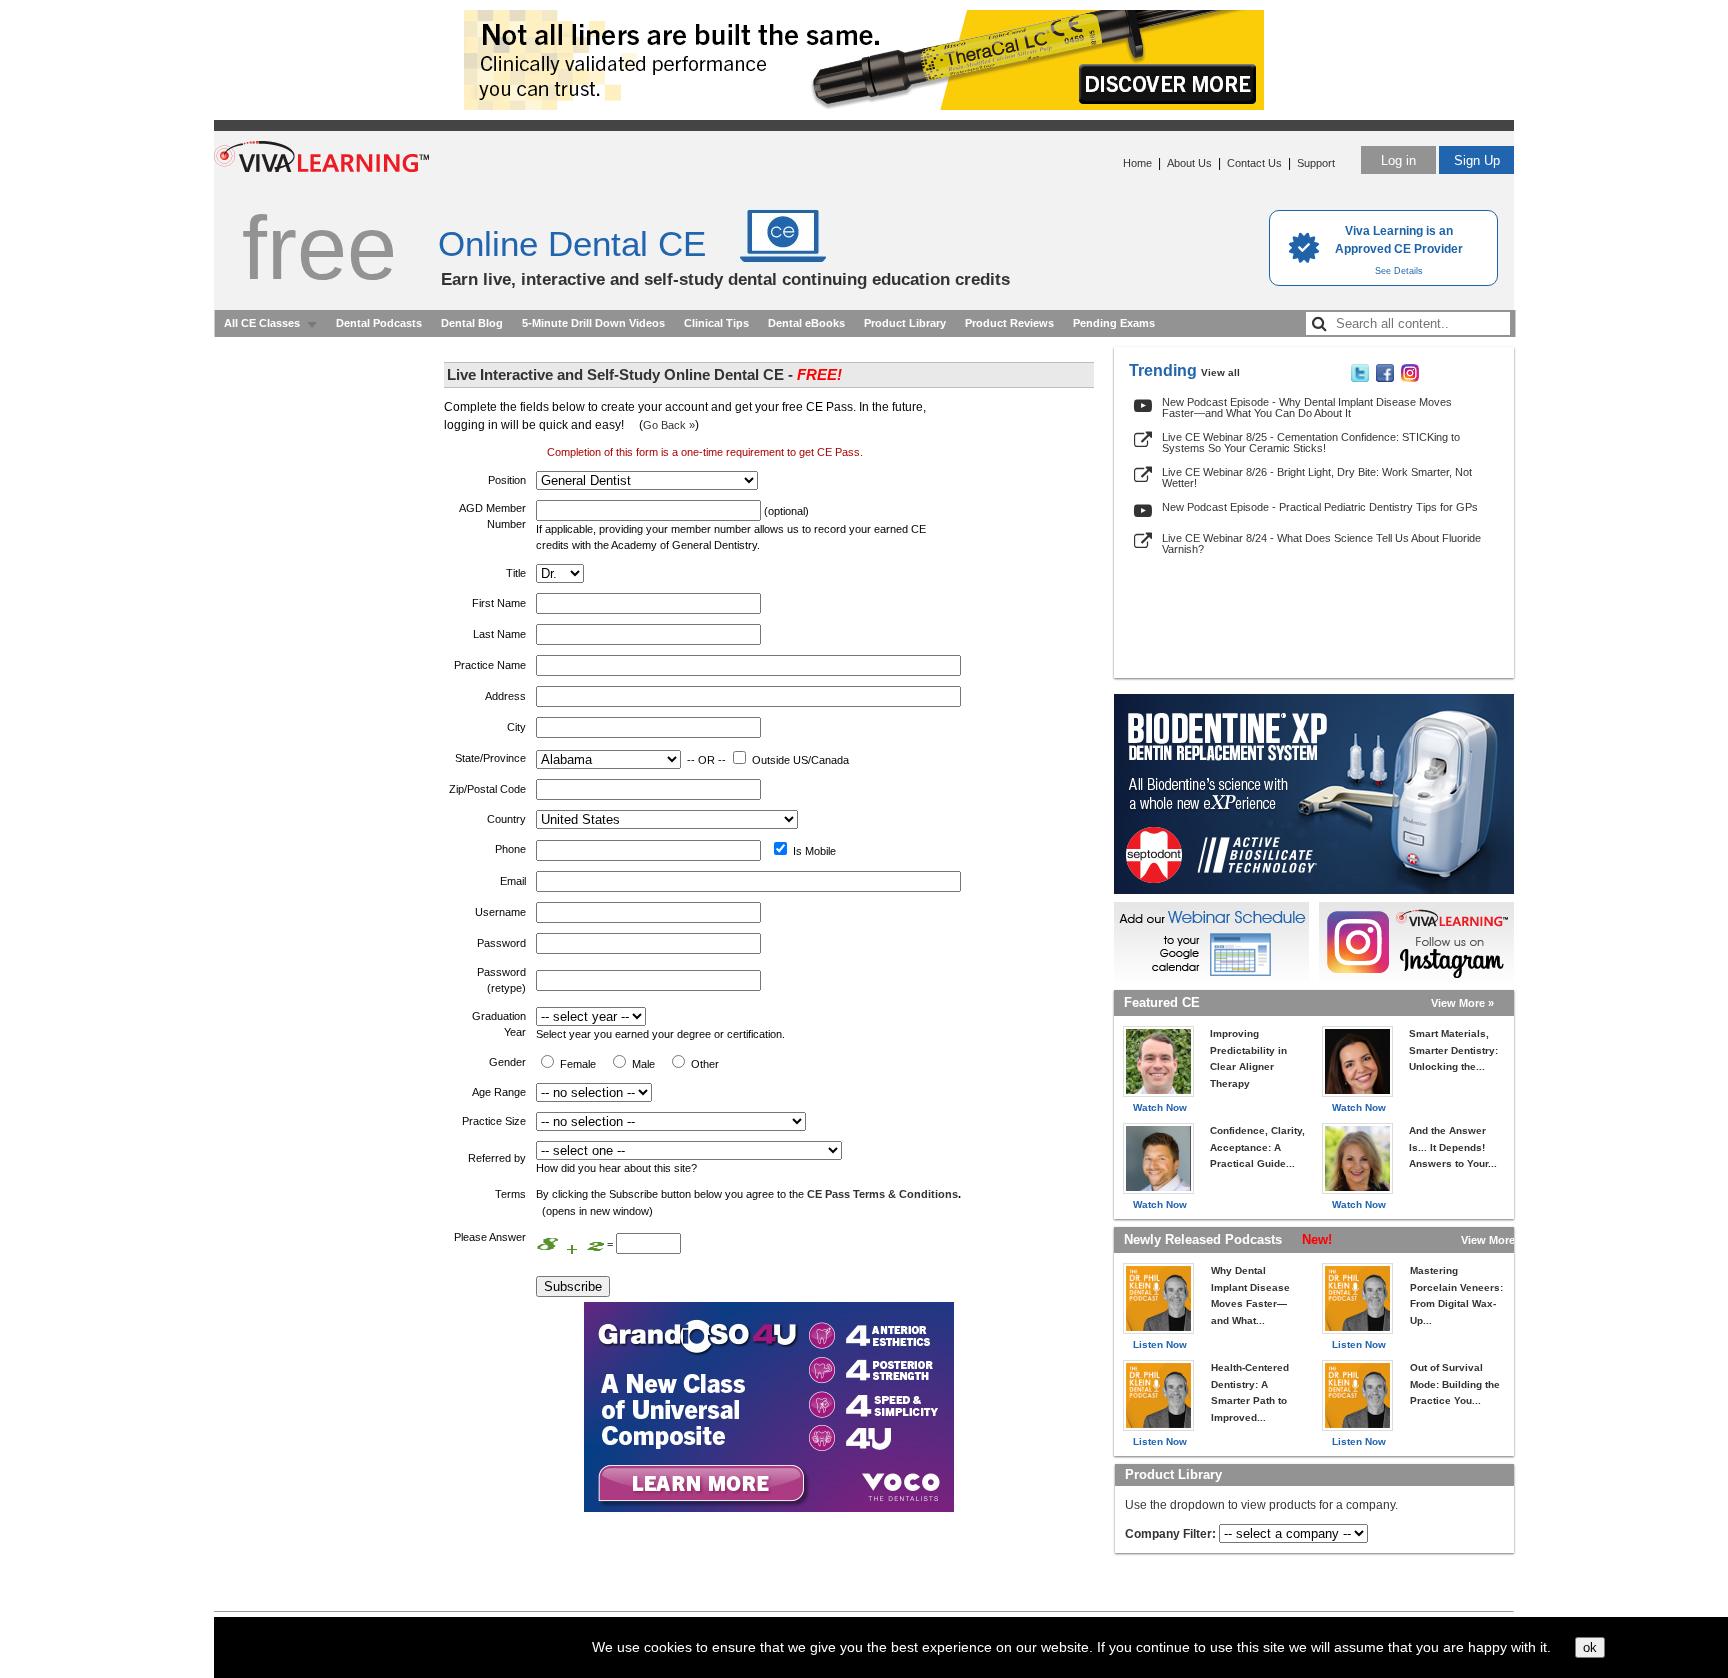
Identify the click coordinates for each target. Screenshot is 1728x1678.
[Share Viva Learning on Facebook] (1385, 378)
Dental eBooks (806, 323)
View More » (1462, 1003)
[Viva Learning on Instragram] (1410, 378)
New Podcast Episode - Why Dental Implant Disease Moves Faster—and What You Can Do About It (1307, 407)
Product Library (905, 323)
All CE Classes (262, 323)
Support (1316, 163)
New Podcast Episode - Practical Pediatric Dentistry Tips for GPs (1320, 507)
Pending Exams (1114, 323)
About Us (1189, 163)
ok (1590, 1647)
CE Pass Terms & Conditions (882, 1194)
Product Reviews (1009, 323)
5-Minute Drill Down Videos (593, 323)
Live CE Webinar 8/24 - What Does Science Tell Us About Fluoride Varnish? (1321, 543)
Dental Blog (472, 323)
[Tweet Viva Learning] (1360, 378)
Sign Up (1477, 160)
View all (1220, 372)
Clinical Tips (716, 323)
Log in (1398, 160)
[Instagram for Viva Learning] (1416, 942)
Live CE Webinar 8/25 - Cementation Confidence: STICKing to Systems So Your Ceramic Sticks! (1311, 442)
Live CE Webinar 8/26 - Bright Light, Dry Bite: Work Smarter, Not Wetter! (1317, 477)
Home (1137, 163)
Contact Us (1254, 163)
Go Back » (669, 425)
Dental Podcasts (379, 323)
